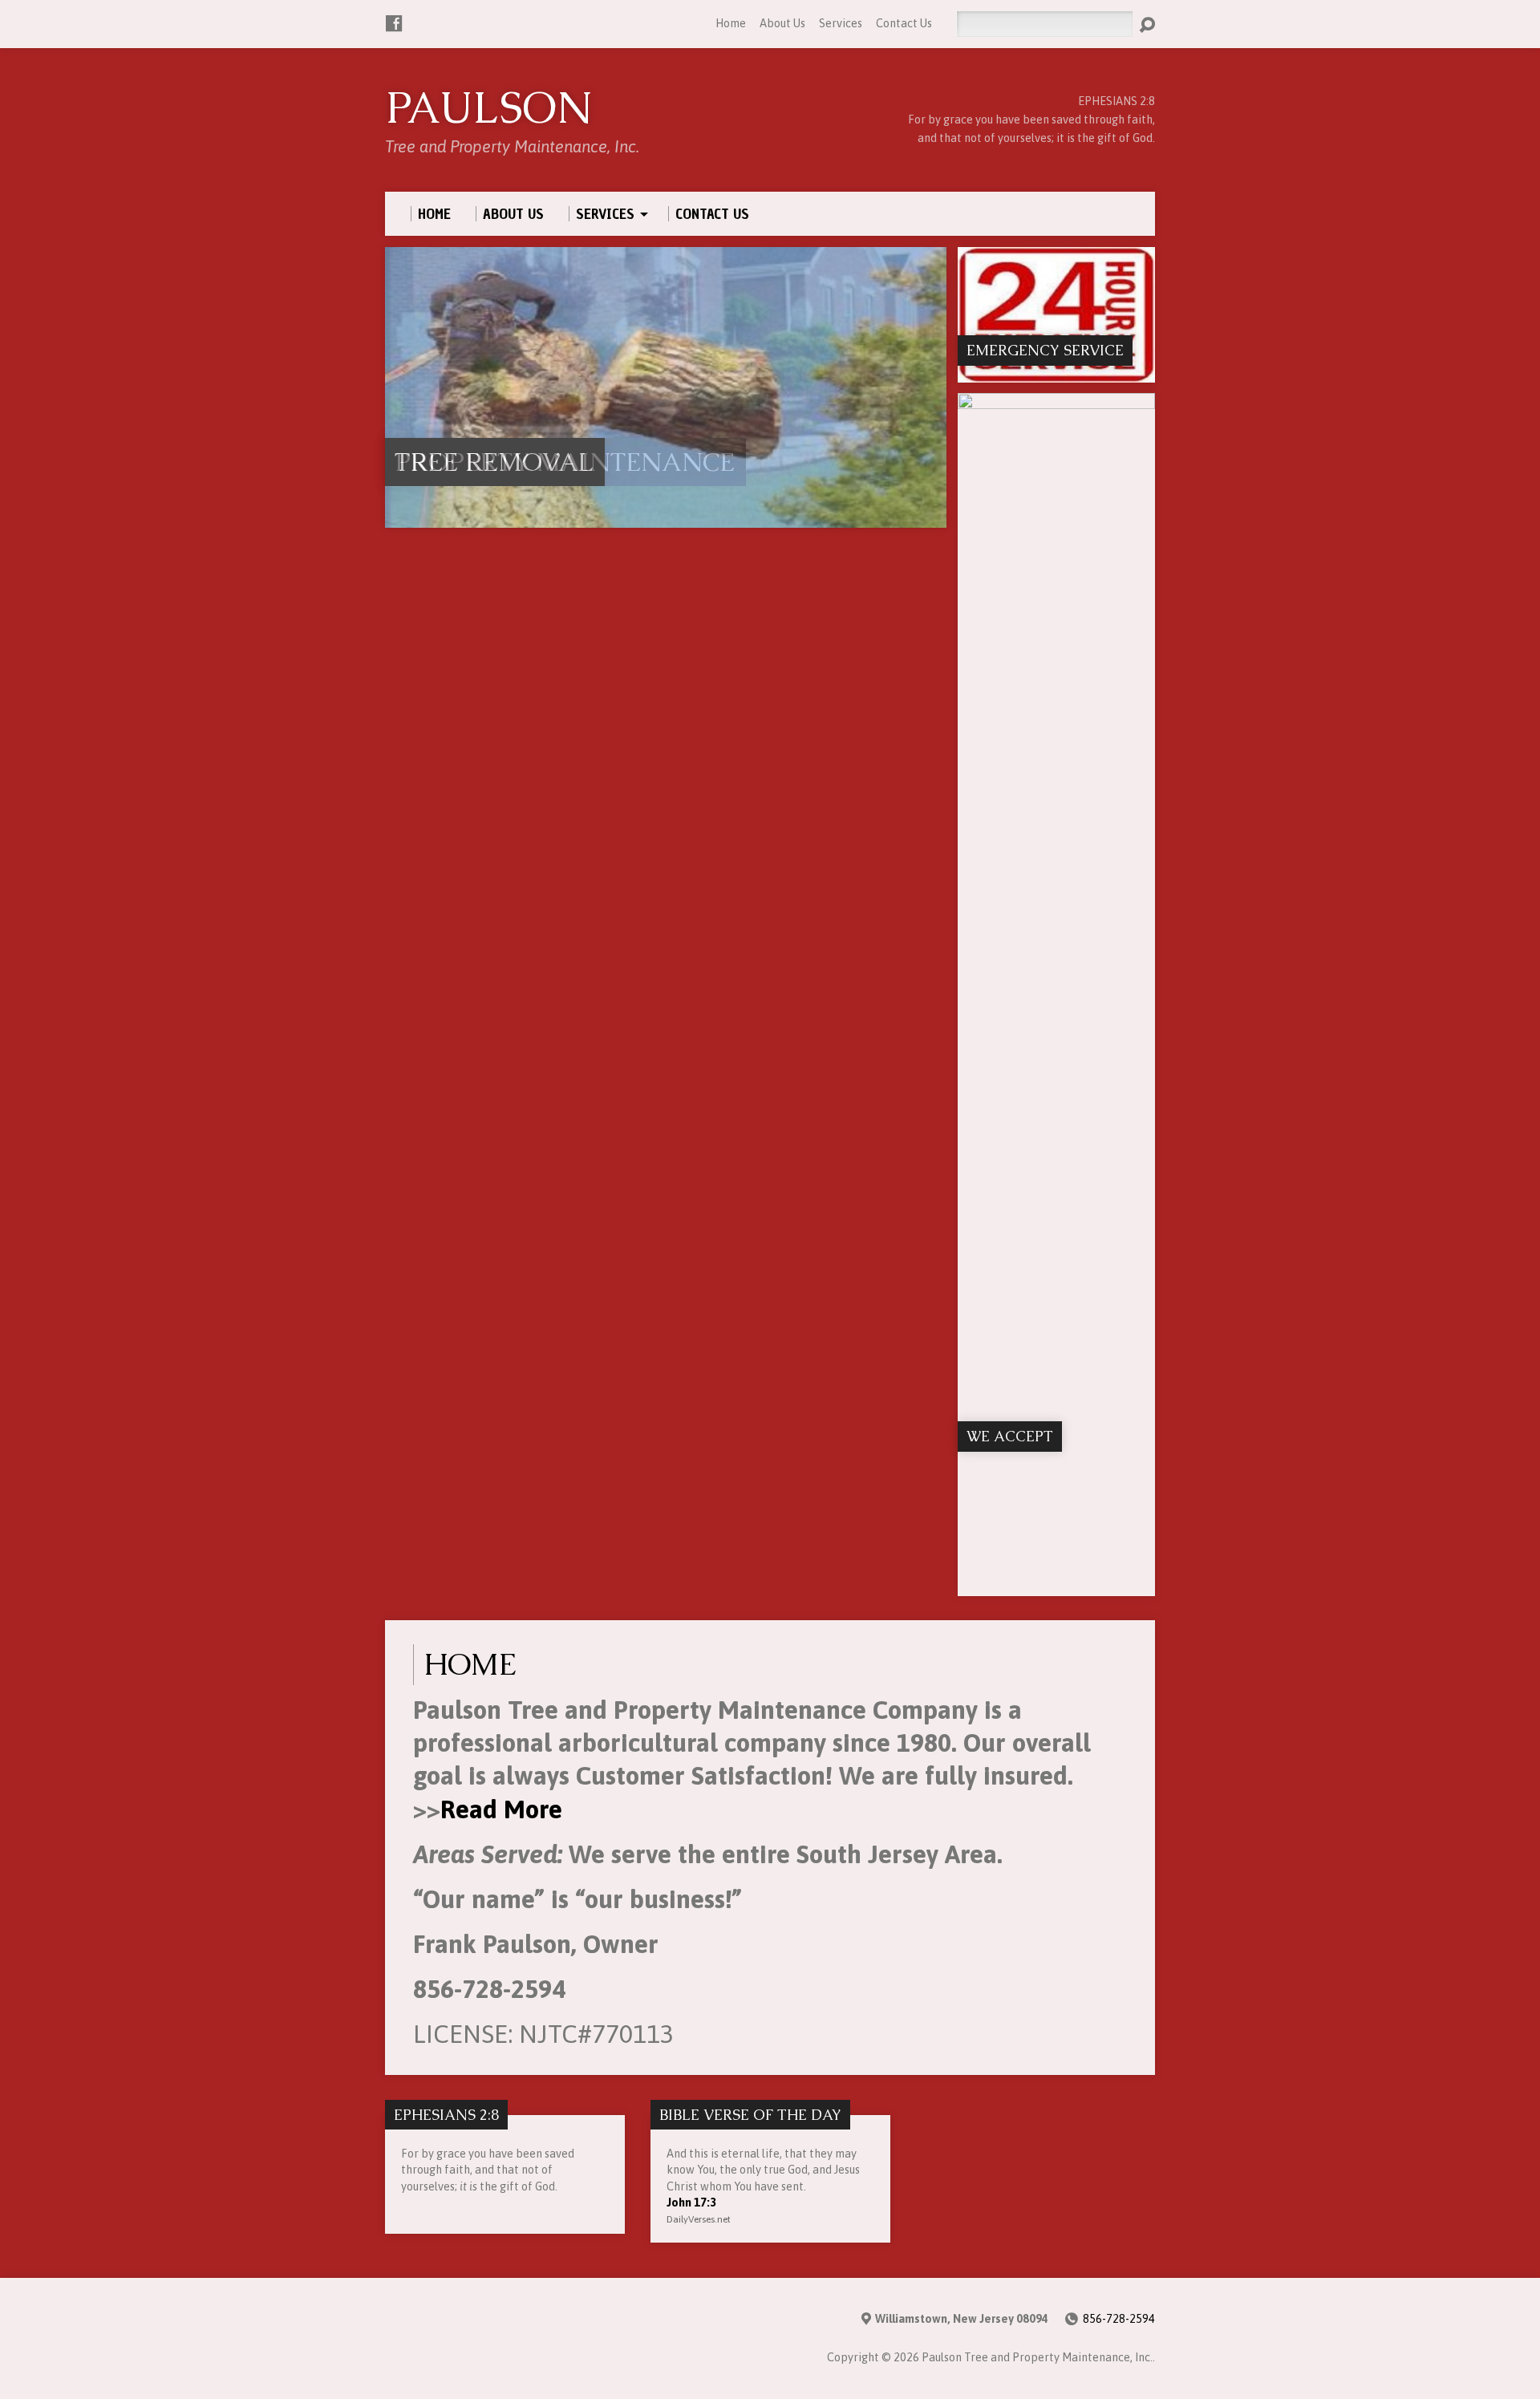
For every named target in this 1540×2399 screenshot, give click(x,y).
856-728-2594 (1119, 2319)
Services (841, 23)
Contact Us (904, 23)
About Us (782, 23)
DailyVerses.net (699, 2219)
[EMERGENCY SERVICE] (1056, 373)
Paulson (489, 107)
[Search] (1147, 25)
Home (731, 23)
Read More (501, 1809)
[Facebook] (394, 23)
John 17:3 (691, 2202)
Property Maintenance (565, 462)
